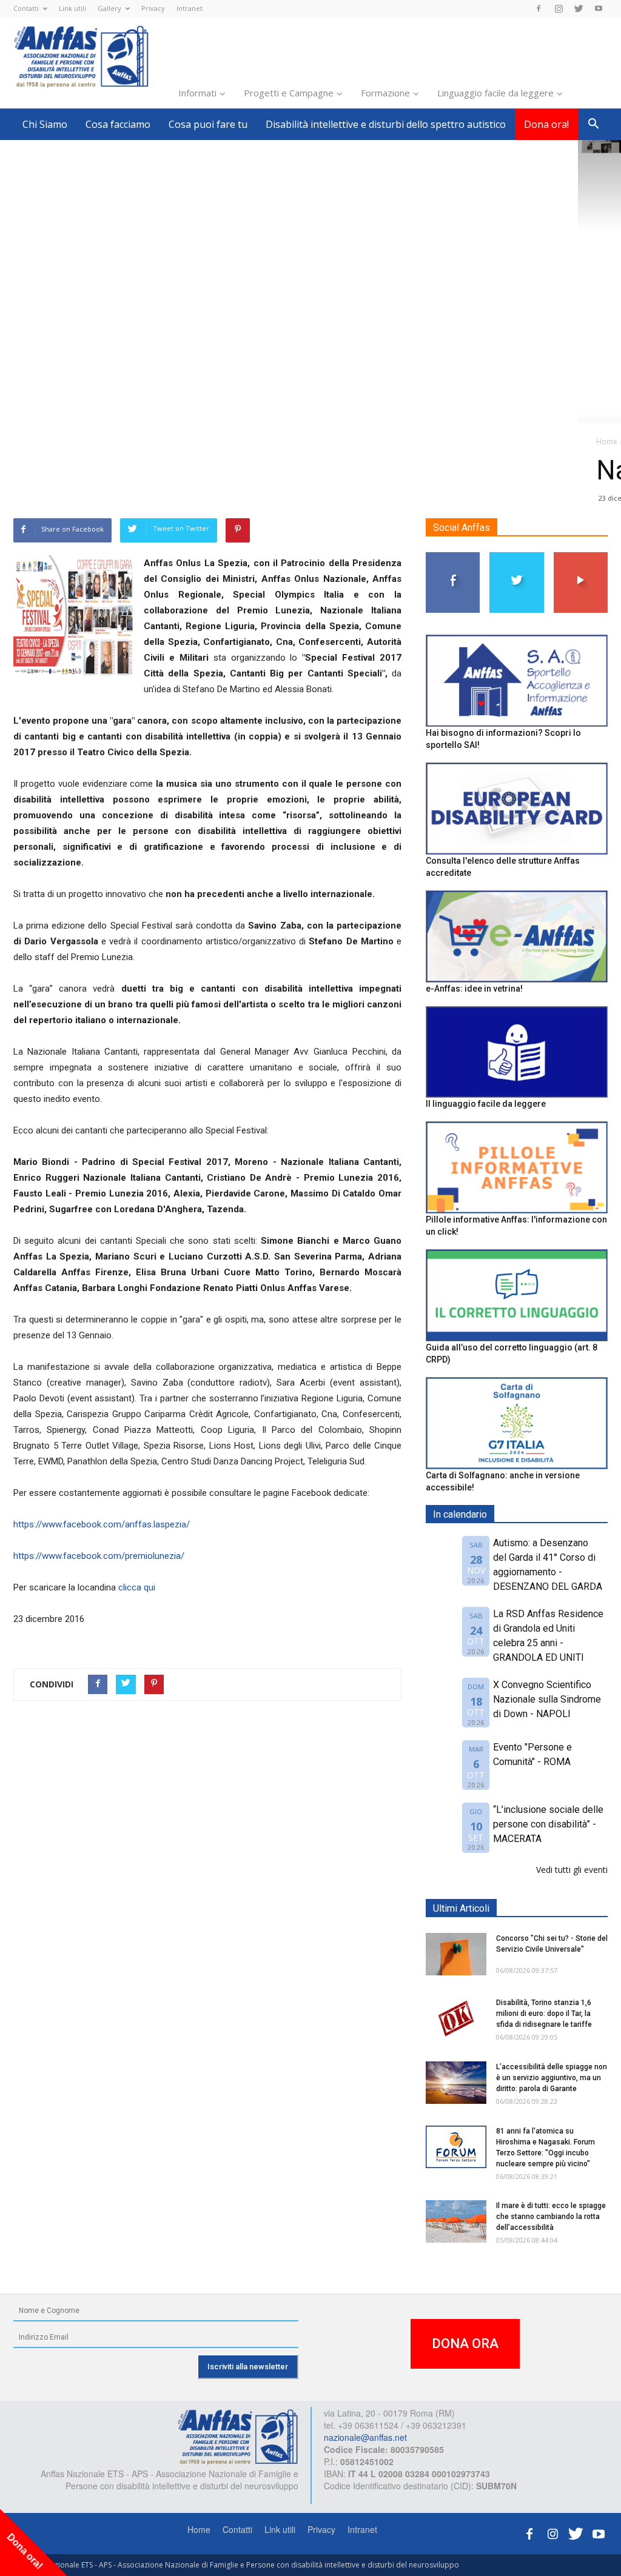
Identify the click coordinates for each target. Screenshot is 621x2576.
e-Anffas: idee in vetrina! (474, 989)
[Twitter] (579, 8)
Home (199, 2529)
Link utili (72, 8)
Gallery (109, 8)
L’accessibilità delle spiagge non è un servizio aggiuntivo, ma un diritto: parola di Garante (552, 2078)
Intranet (190, 8)
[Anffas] (238, 2436)
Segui (453, 557)
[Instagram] (559, 8)
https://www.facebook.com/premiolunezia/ (99, 1556)
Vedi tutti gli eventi (572, 1870)
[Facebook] (539, 8)
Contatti (26, 8)
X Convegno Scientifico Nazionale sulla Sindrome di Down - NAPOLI (547, 1699)
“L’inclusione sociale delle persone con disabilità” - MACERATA (548, 1824)
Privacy (153, 8)
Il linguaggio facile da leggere (486, 1104)
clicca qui (137, 1587)
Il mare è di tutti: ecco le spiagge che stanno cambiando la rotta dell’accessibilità (551, 2217)
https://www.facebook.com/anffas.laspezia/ (102, 1524)
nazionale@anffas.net (365, 2437)
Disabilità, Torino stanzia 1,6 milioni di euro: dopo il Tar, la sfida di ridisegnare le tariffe (544, 2014)
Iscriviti (581, 557)
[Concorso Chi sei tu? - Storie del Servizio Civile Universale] (456, 1954)
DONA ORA (465, 2344)
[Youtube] (599, 8)
